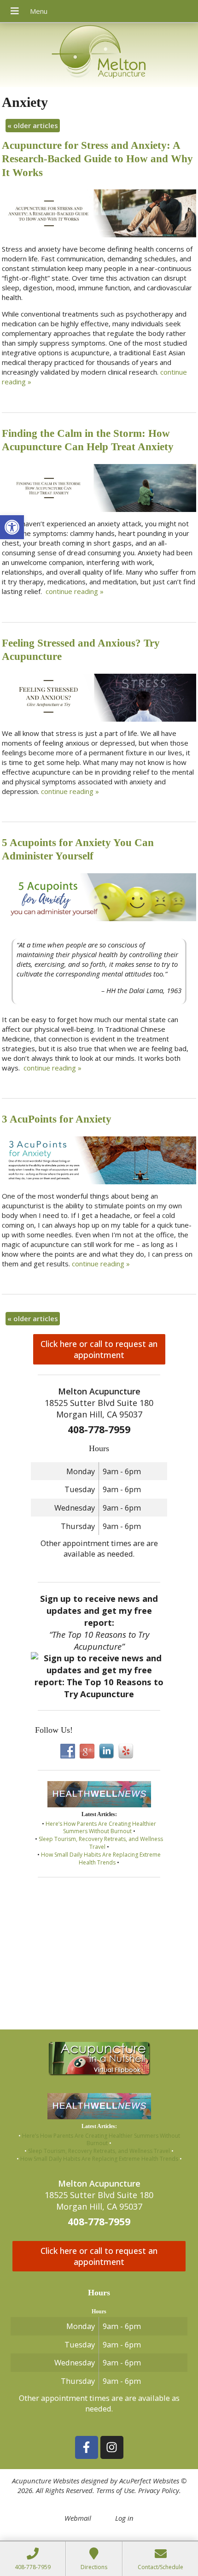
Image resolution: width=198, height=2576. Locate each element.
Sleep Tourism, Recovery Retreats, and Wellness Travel (101, 1843)
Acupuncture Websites (46, 2481)
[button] (12, 527)
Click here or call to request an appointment (99, 1349)
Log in (124, 2518)
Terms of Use (115, 2490)
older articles (33, 125)
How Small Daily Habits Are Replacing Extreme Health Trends (101, 1858)
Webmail (78, 2518)
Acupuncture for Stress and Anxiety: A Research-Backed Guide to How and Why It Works (97, 159)
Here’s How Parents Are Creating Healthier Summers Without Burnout (101, 1828)
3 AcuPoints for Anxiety (57, 1119)
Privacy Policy (159, 2490)
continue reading (75, 591)
